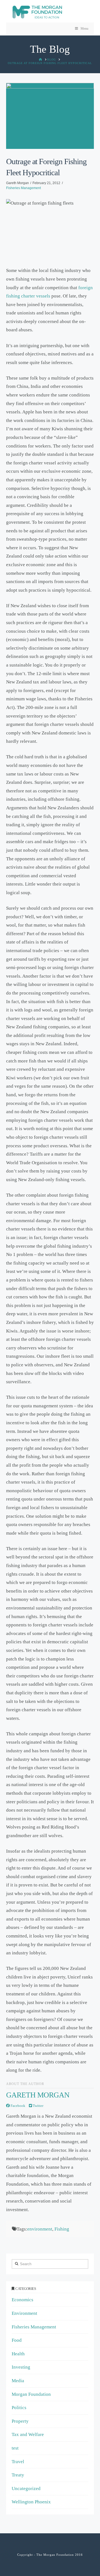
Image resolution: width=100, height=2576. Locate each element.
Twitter (38, 2106)
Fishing (62, 2229)
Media (18, 2381)
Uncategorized (26, 2489)
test (15, 2448)
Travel (18, 2462)
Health (18, 2354)
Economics (22, 2300)
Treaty (18, 2475)
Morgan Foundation (31, 2394)
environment (40, 2229)
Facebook (17, 2106)
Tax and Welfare (28, 2434)
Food (17, 2340)
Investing (21, 2367)
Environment (24, 2313)
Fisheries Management (23, 188)
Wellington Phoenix (31, 2502)
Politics (19, 2408)
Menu (84, 29)
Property (20, 2421)
